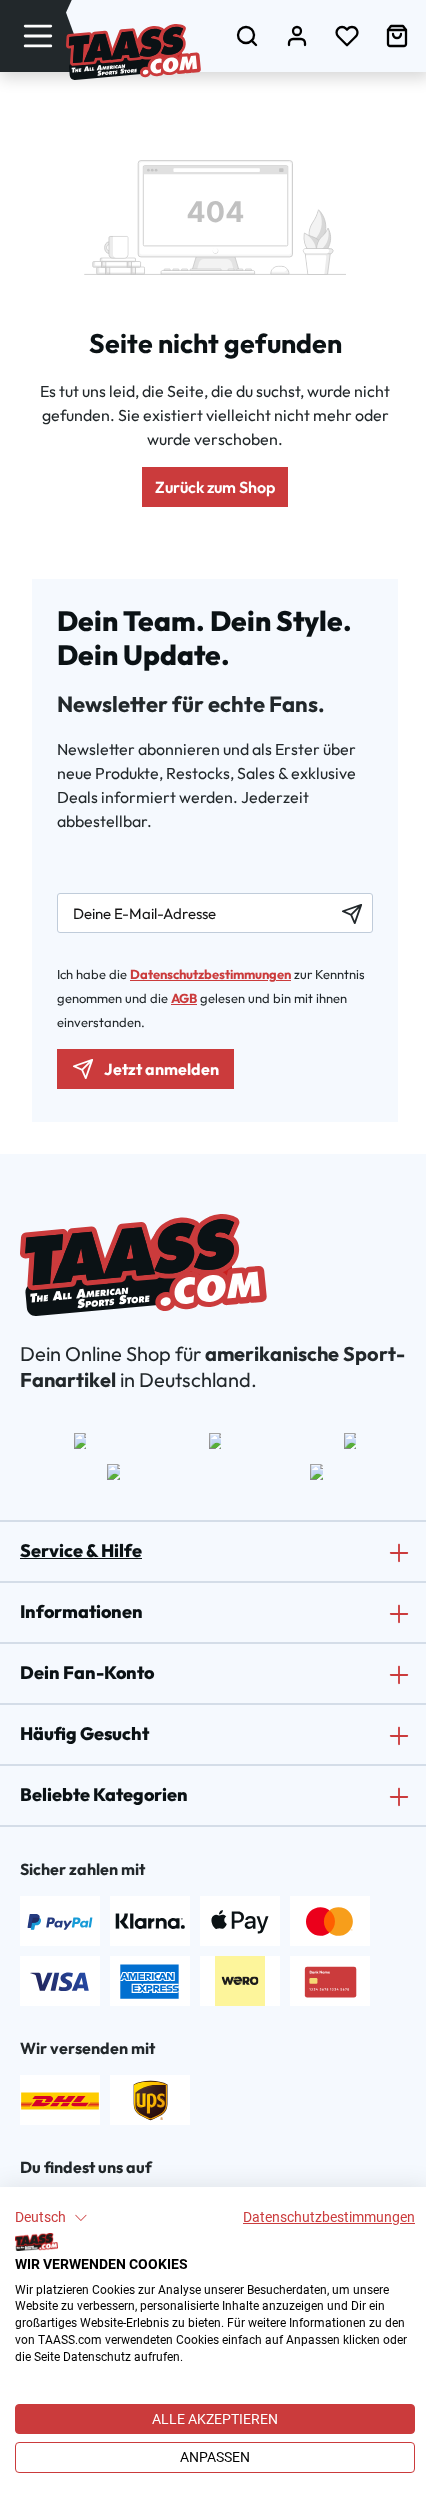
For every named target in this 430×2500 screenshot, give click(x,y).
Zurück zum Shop (215, 487)
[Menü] (38, 35)
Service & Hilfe (81, 1550)
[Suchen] (247, 35)
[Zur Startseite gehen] (133, 52)
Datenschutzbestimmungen (329, 2217)
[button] (51, 2218)
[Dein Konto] (297, 35)
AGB (184, 998)
